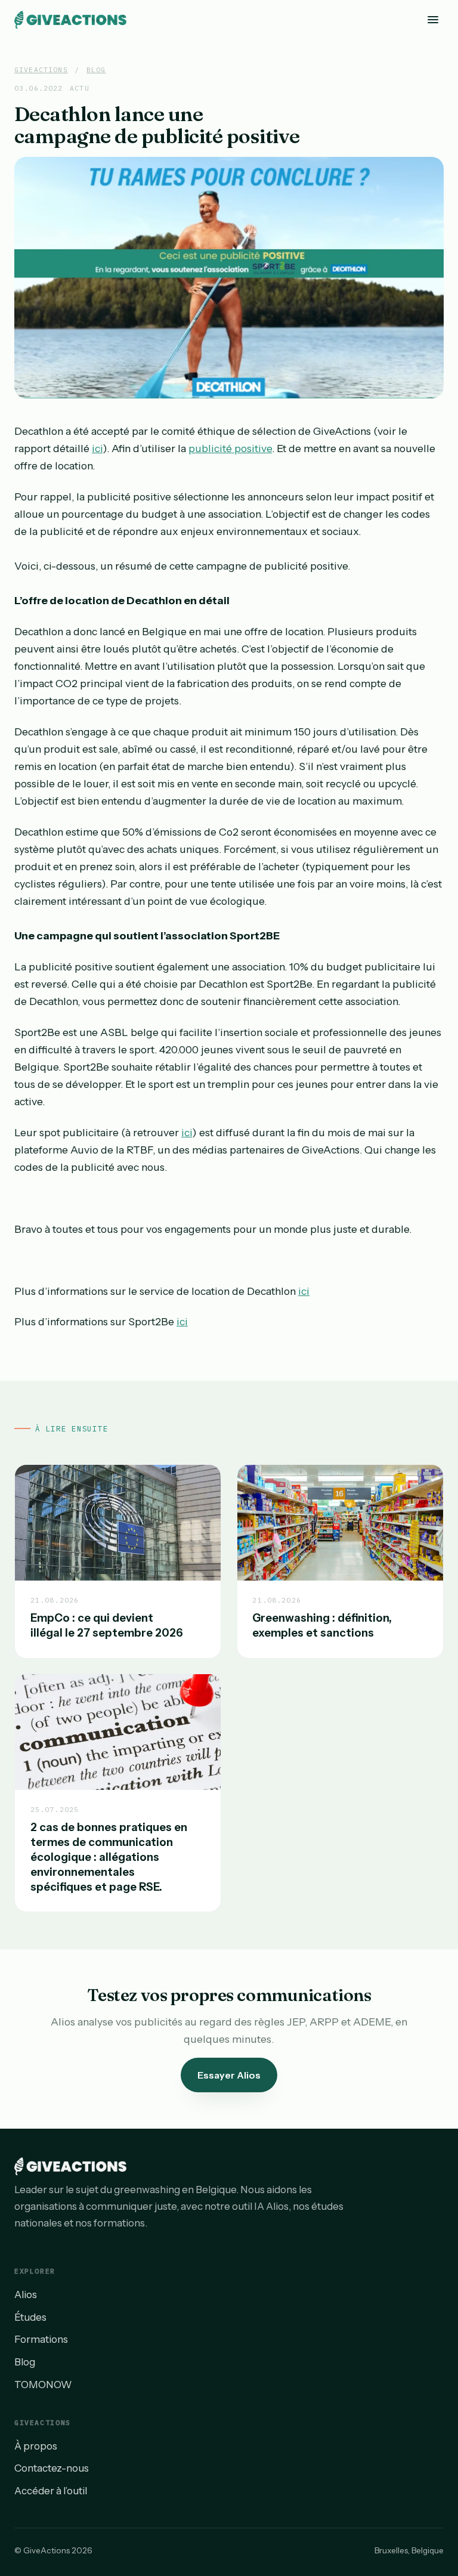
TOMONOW (43, 2385)
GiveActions (41, 69)
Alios (26, 2294)
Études (30, 2317)
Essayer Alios (229, 2075)
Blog (96, 69)
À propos (36, 2446)
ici (97, 448)
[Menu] (433, 19)
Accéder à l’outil (51, 2491)
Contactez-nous (52, 2468)
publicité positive (230, 448)
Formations (41, 2339)
